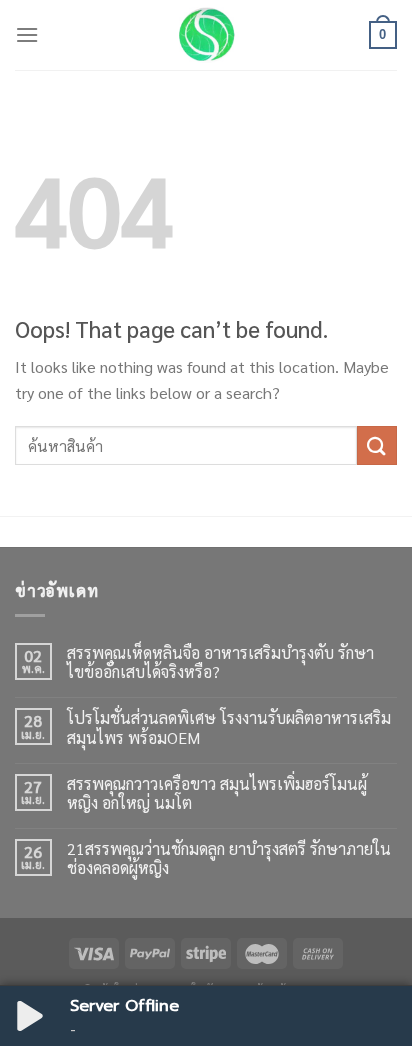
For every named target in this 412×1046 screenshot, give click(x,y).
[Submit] (377, 445)
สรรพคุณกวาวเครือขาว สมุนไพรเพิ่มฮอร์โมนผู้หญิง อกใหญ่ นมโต (217, 793)
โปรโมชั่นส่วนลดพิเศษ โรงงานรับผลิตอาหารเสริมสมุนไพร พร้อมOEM (229, 727)
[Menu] (27, 34)
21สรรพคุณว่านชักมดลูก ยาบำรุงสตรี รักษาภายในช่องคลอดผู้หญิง (229, 858)
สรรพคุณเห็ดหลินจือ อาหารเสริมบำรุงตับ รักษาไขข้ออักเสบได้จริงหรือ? (220, 662)
